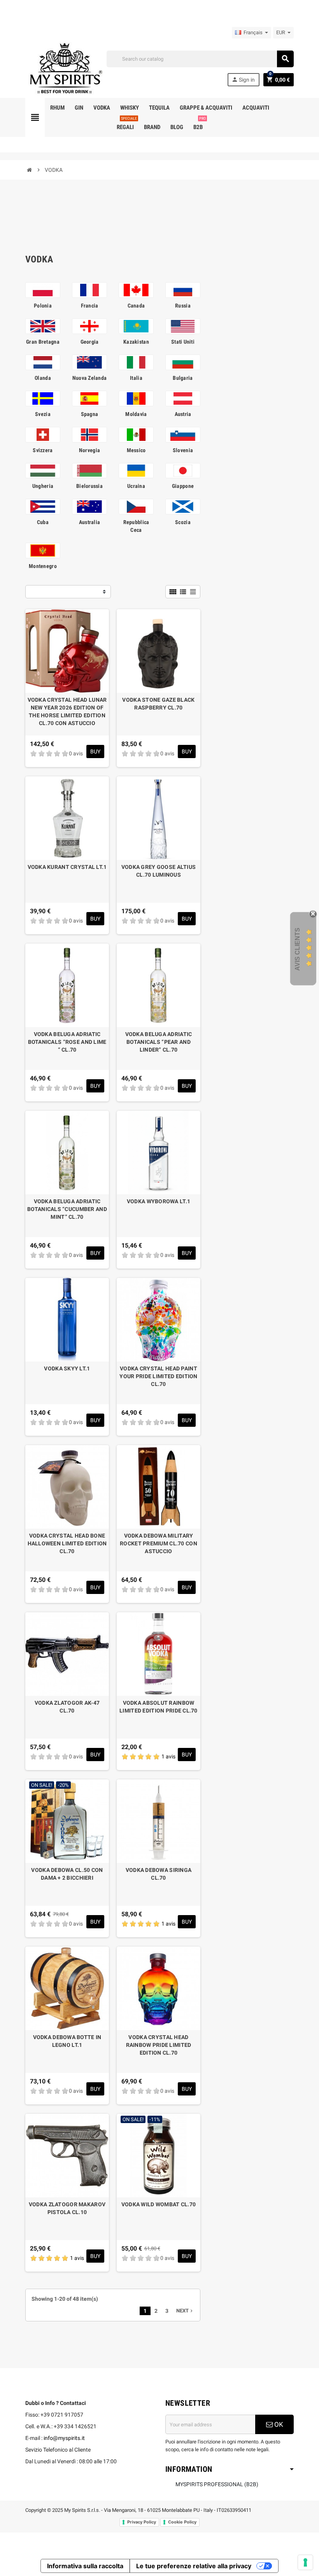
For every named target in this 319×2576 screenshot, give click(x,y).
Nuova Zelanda (90, 378)
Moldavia (136, 414)
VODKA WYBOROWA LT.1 (159, 1201)
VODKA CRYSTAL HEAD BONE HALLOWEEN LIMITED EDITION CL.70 (67, 1543)
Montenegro (43, 566)
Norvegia (89, 450)
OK (278, 2424)
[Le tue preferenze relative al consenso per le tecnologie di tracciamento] (305, 2562)
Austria (183, 414)
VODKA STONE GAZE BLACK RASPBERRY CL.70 (158, 704)
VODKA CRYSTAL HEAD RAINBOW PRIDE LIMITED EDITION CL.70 (159, 2045)
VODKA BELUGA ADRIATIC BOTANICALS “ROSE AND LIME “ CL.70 (67, 1042)
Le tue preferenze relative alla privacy (194, 2566)
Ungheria (43, 486)
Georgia (90, 342)
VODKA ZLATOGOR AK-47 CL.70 (67, 1707)
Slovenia (183, 450)
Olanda (43, 378)
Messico (136, 450)
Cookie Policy (182, 2522)
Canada (136, 306)
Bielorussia (89, 486)
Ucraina (136, 486)
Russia (183, 306)
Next (185, 2311)
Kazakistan (136, 342)
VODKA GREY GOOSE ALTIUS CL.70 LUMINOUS (159, 871)
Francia (90, 306)
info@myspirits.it (64, 2438)
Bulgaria (183, 378)
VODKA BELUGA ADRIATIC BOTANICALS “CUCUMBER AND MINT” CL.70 (67, 1209)
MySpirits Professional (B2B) (217, 2484)
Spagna (90, 414)
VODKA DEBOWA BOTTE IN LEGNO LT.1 (67, 2041)
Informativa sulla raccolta (85, 2566)
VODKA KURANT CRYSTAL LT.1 (67, 867)
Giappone (183, 486)
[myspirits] (64, 68)
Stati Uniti (183, 342)
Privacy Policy (142, 2522)
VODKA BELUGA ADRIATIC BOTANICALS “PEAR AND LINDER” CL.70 (159, 1042)
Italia (136, 378)
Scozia (183, 522)
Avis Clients (297, 949)
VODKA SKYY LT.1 (67, 1368)
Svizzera (43, 450)
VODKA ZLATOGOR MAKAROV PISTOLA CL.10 (67, 2208)
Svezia (43, 414)
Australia (90, 522)
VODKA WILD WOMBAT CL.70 (159, 2204)
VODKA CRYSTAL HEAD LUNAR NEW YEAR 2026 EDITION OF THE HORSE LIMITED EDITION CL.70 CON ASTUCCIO (67, 711)
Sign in (243, 80)
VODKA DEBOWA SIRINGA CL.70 (159, 1874)
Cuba (43, 522)
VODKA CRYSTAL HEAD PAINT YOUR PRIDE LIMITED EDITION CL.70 (158, 1376)
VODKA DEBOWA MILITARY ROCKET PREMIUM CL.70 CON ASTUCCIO (159, 1543)
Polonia (43, 306)
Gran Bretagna (43, 342)
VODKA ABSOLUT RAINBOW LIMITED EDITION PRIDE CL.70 (159, 1707)
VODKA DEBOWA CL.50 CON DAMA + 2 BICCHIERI (67, 1874)
